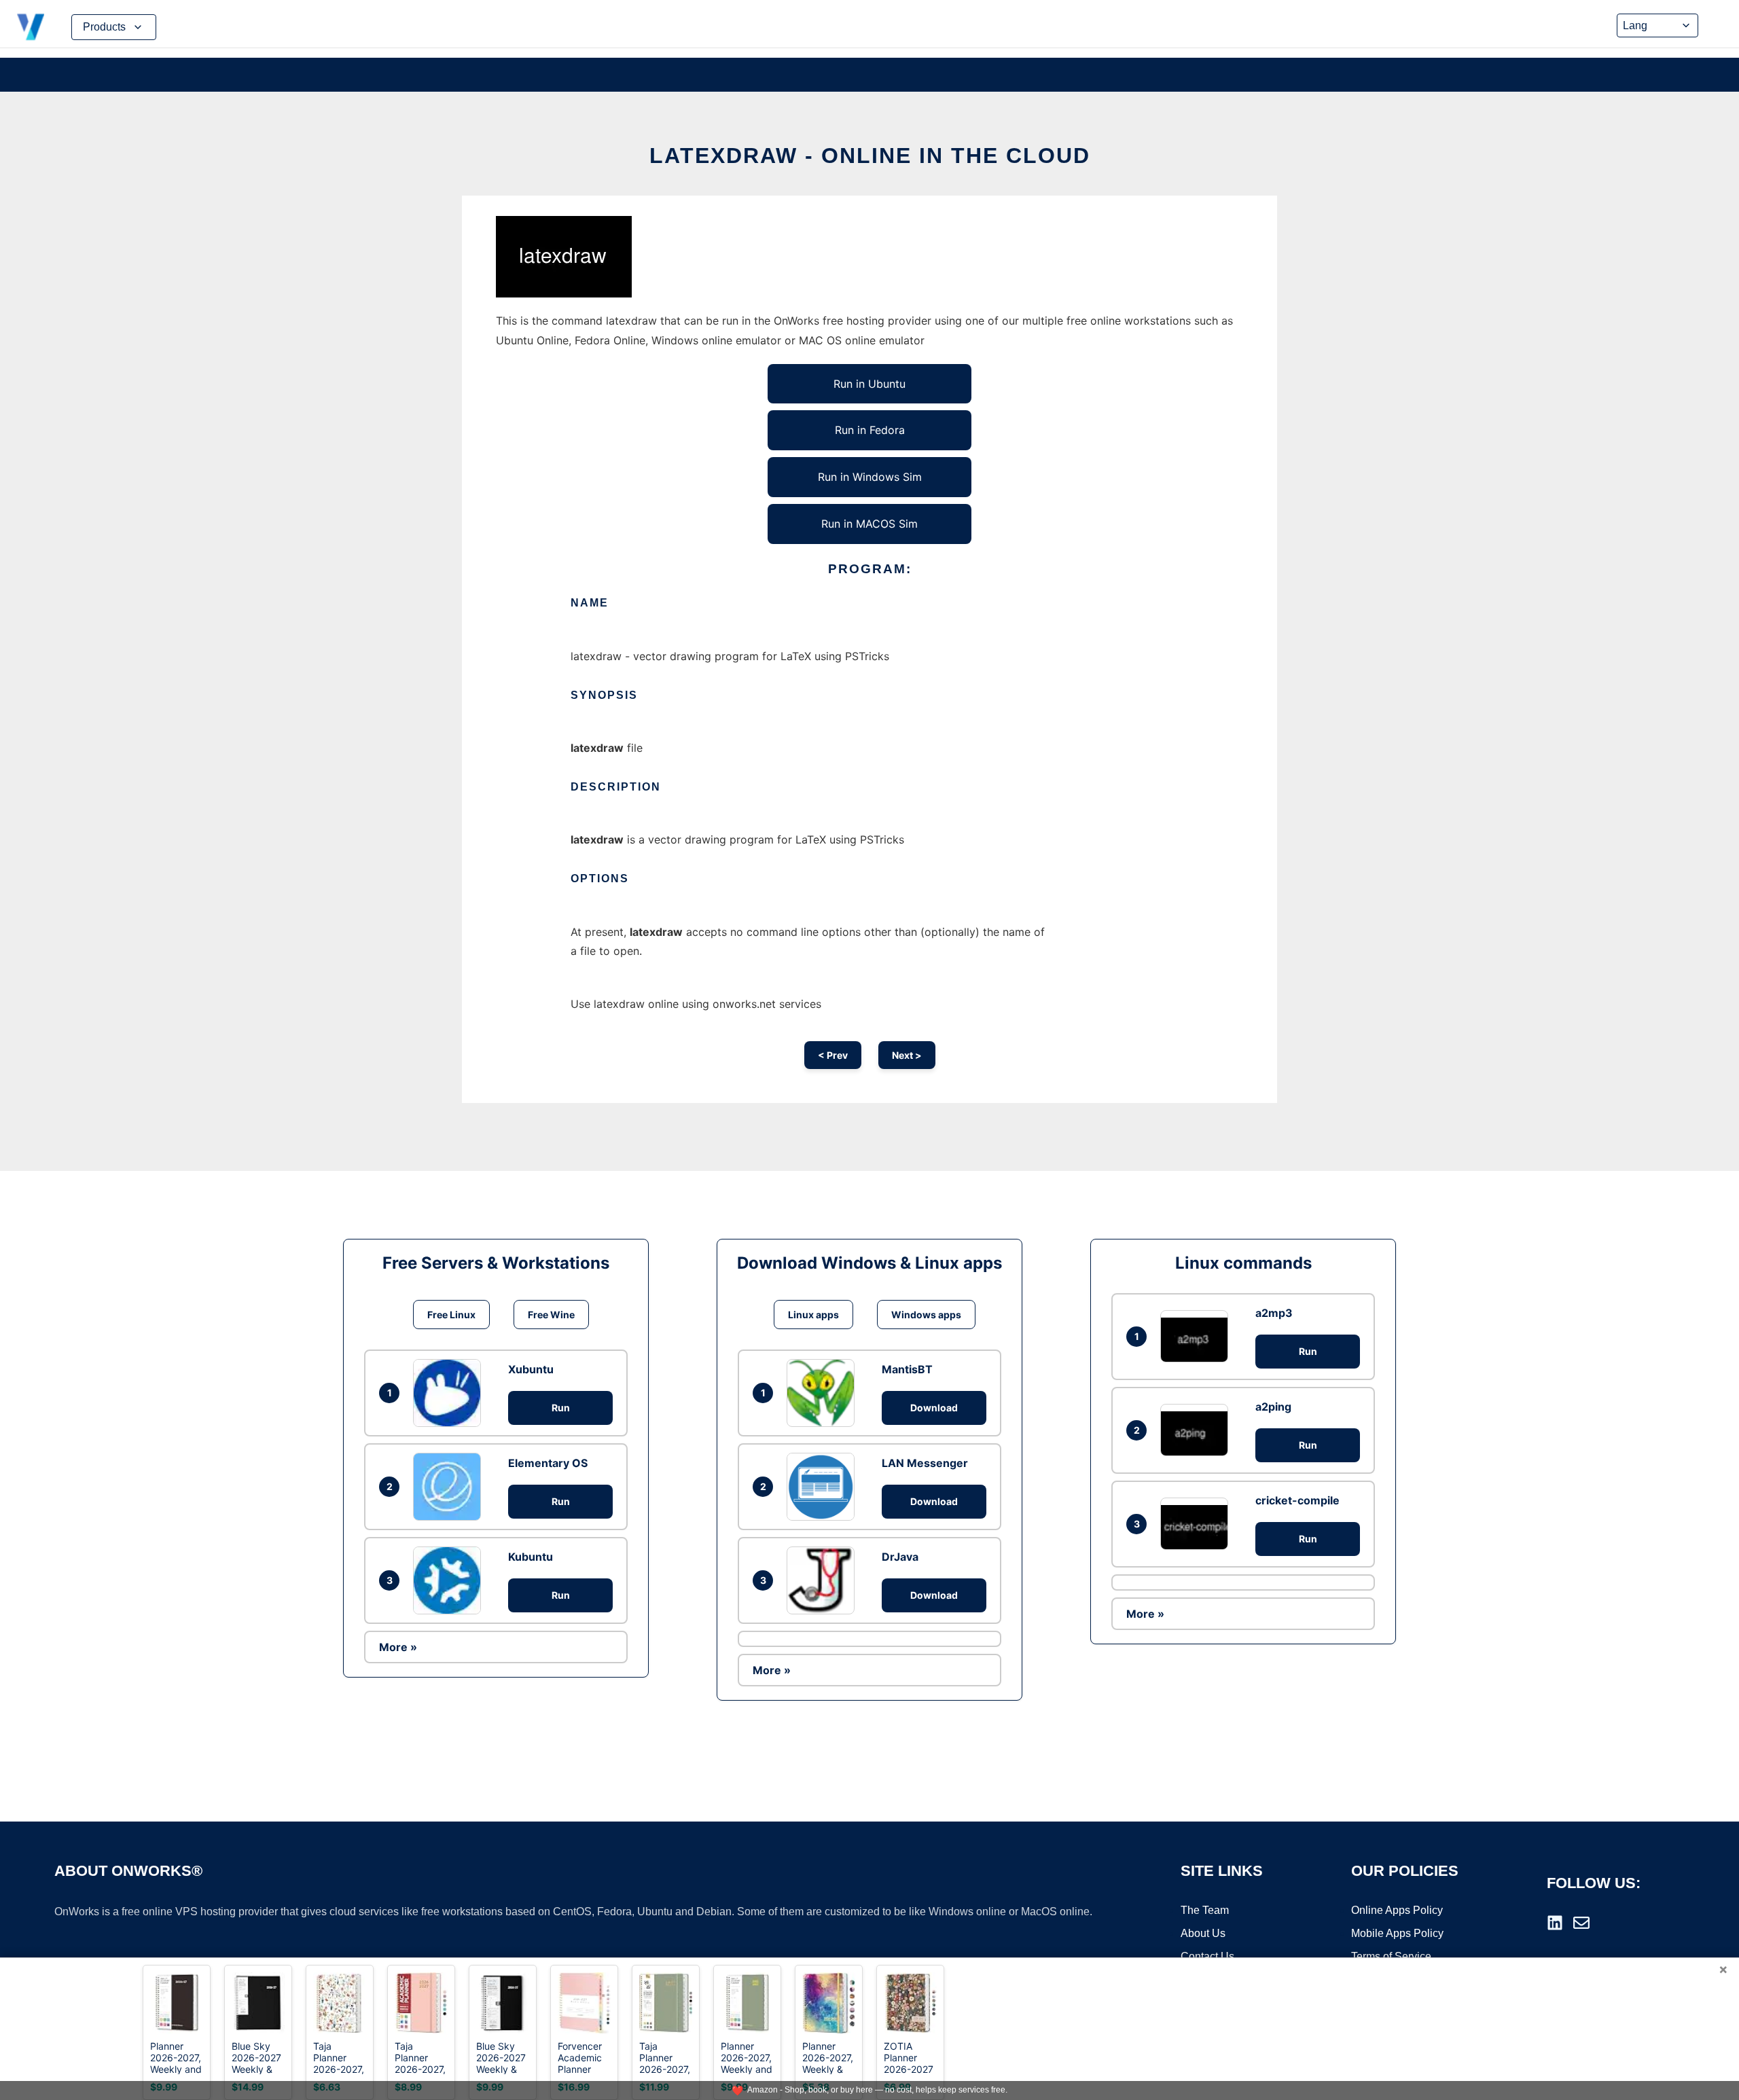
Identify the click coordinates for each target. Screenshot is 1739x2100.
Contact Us (1207, 1956)
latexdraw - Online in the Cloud (870, 156)
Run (561, 1408)
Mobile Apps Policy (1397, 1933)
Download (934, 1408)
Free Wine (551, 1315)
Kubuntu (531, 1557)
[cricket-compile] (1198, 1524)
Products (104, 27)
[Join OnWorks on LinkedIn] (1555, 1923)
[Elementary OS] (450, 1487)
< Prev (833, 1055)
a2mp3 (1274, 1313)
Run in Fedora (870, 430)
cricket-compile (1297, 1500)
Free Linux (451, 1315)
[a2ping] (1198, 1430)
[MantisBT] (824, 1393)
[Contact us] (1581, 1923)
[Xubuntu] (450, 1393)
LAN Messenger (925, 1463)
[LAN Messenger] (824, 1487)
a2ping (1273, 1407)
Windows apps (926, 1315)
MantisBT (907, 1369)
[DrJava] (824, 1580)
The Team (1205, 1910)
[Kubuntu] (450, 1580)
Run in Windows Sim (870, 477)
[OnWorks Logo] (31, 27)
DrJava (900, 1557)
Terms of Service (1391, 1956)
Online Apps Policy (1397, 1910)
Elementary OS (548, 1463)
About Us (1203, 1933)
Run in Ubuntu (869, 384)
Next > (907, 1055)
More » (398, 1647)
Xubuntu (531, 1369)
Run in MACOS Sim (869, 524)
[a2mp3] (1198, 1336)
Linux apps (813, 1315)
